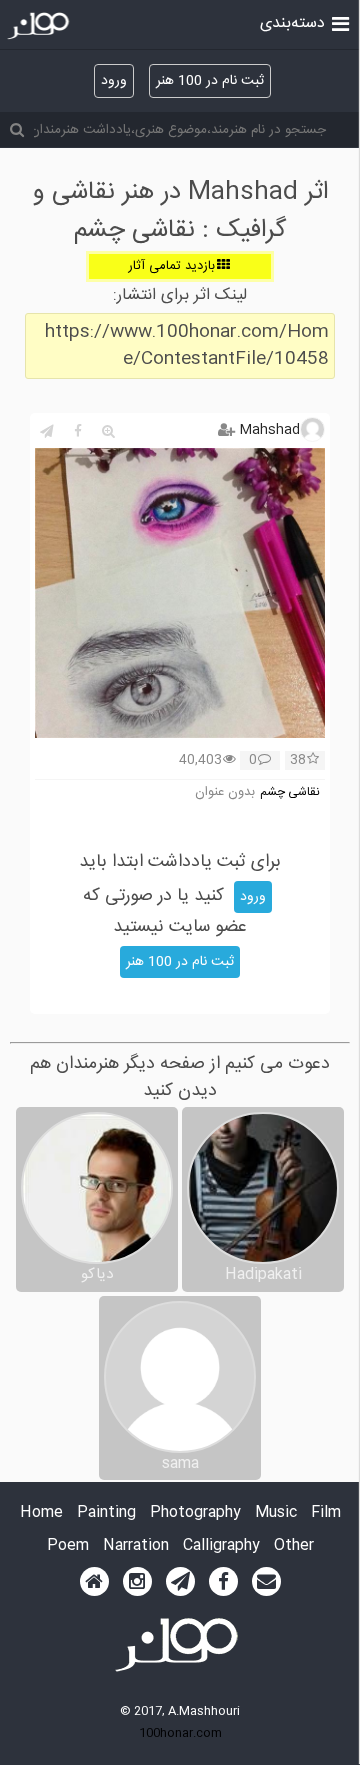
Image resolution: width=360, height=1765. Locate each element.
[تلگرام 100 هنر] (180, 1582)
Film (326, 1513)
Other (294, 1546)
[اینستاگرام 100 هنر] (137, 1582)
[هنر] (340, 22)
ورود (114, 81)
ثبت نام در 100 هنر (210, 81)
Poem (68, 1546)
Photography (195, 1513)
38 (298, 761)
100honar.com (180, 1733)
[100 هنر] (40, 26)
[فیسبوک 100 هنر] (223, 1582)
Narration (136, 1546)
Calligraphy (221, 1546)
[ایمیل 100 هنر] (266, 1582)
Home (41, 1513)
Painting (106, 1513)
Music (276, 1513)
